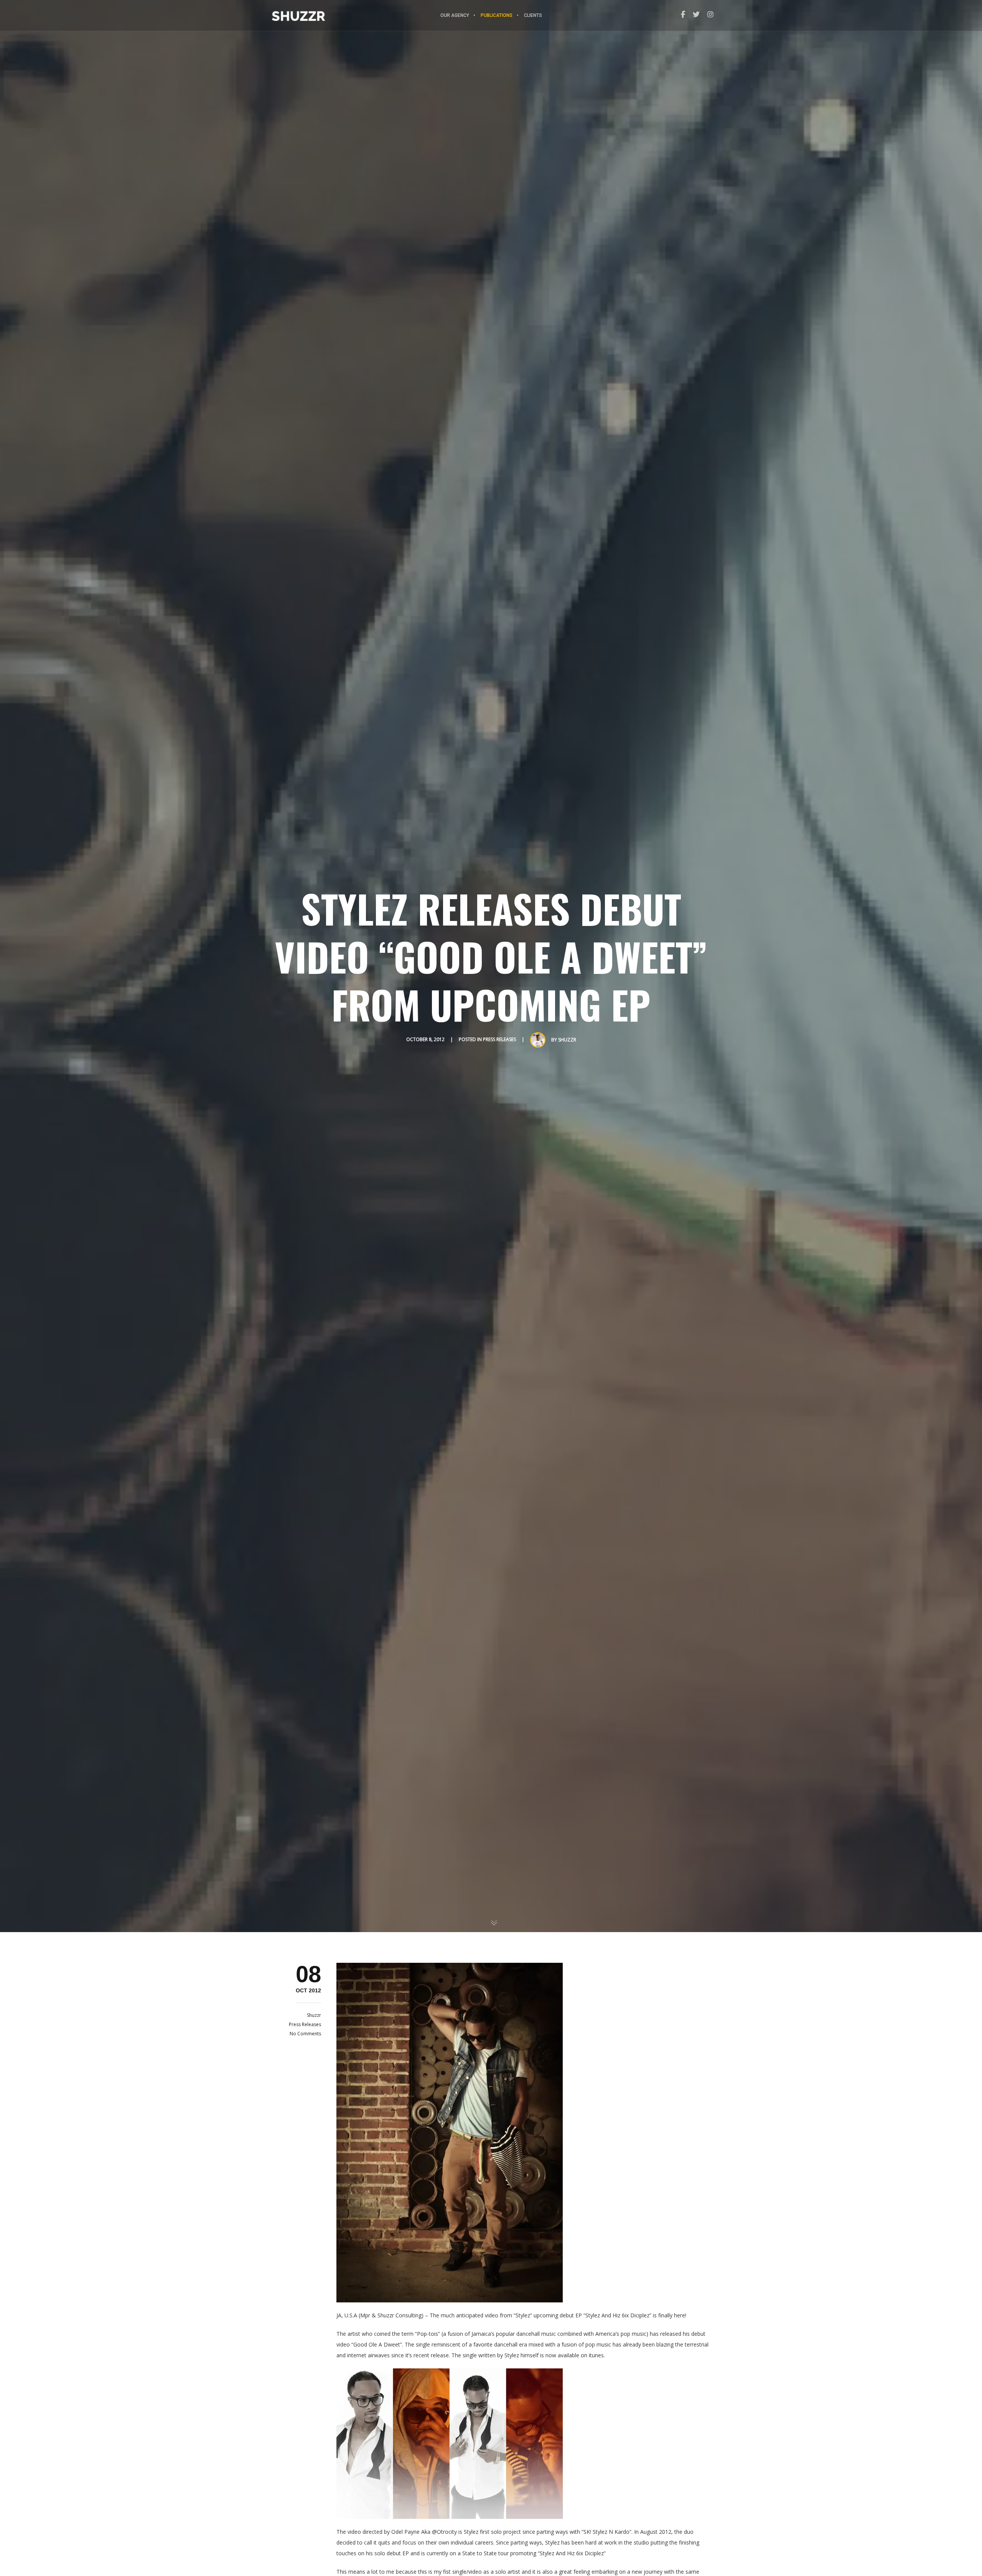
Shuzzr (567, 1040)
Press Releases (499, 1039)
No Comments (305, 2034)
